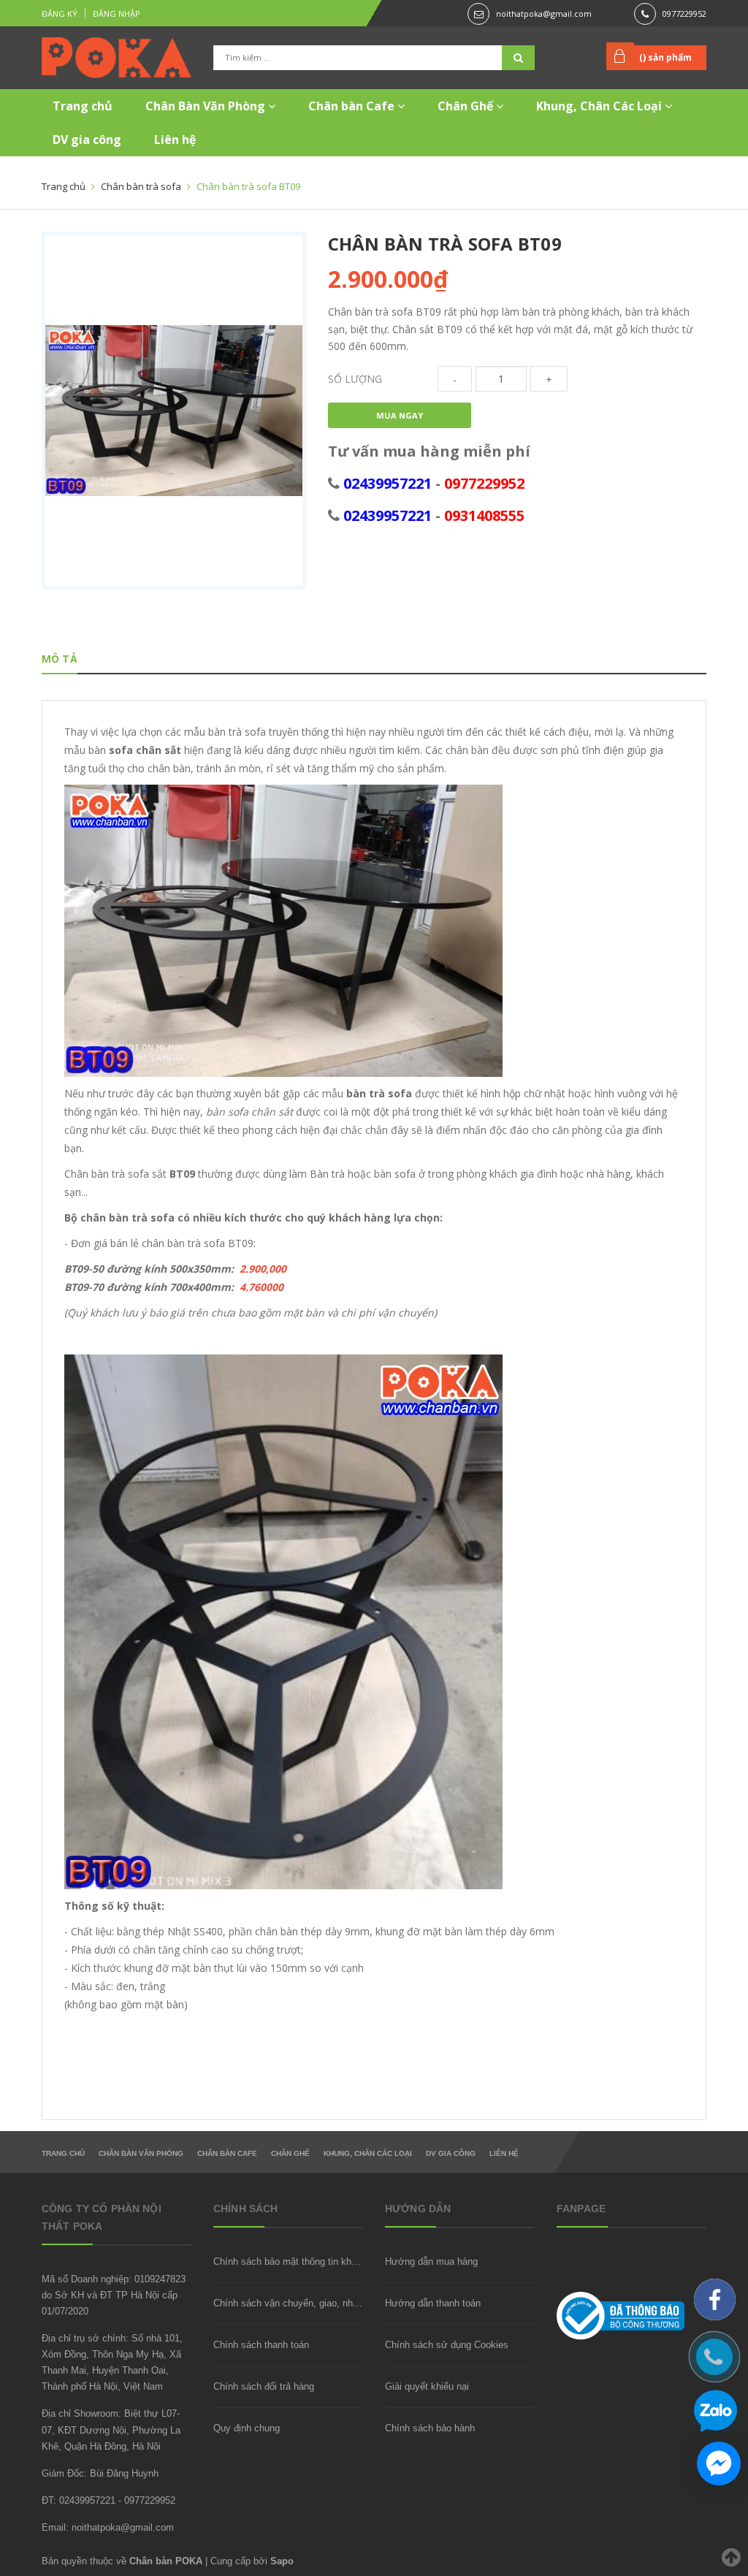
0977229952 (684, 14)
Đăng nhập (117, 14)
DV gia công (87, 140)
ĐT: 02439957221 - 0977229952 (108, 2500)
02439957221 (388, 483)
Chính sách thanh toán (261, 2345)
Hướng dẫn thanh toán (433, 2303)
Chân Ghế (467, 106)
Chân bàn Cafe (353, 106)
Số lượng (355, 379)
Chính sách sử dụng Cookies (447, 2345)
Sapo (282, 2561)
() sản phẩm (665, 57)
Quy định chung (247, 2428)
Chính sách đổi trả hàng (264, 2386)
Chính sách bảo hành (430, 2428)
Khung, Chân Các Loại (600, 106)
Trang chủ (83, 106)
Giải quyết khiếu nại (427, 2386)
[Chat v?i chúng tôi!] (719, 2463)
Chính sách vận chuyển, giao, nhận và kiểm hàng (318, 2303)
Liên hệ (175, 140)
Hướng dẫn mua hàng (431, 2261)
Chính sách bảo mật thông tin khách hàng (302, 2261)
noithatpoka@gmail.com (544, 14)
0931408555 (484, 515)
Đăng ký (60, 14)
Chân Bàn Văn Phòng (207, 106)
